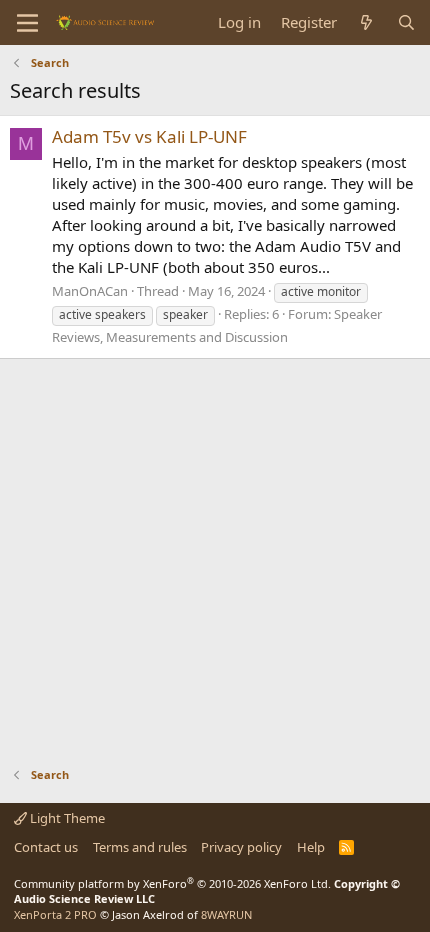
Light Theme (66, 818)
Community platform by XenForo (172, 883)
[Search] (406, 22)
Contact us (46, 847)
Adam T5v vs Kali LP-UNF (149, 136)
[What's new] (366, 22)
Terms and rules (140, 847)
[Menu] (27, 23)
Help (311, 847)
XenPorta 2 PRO (55, 914)
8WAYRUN (226, 914)
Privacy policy (241, 847)
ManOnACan (90, 291)
